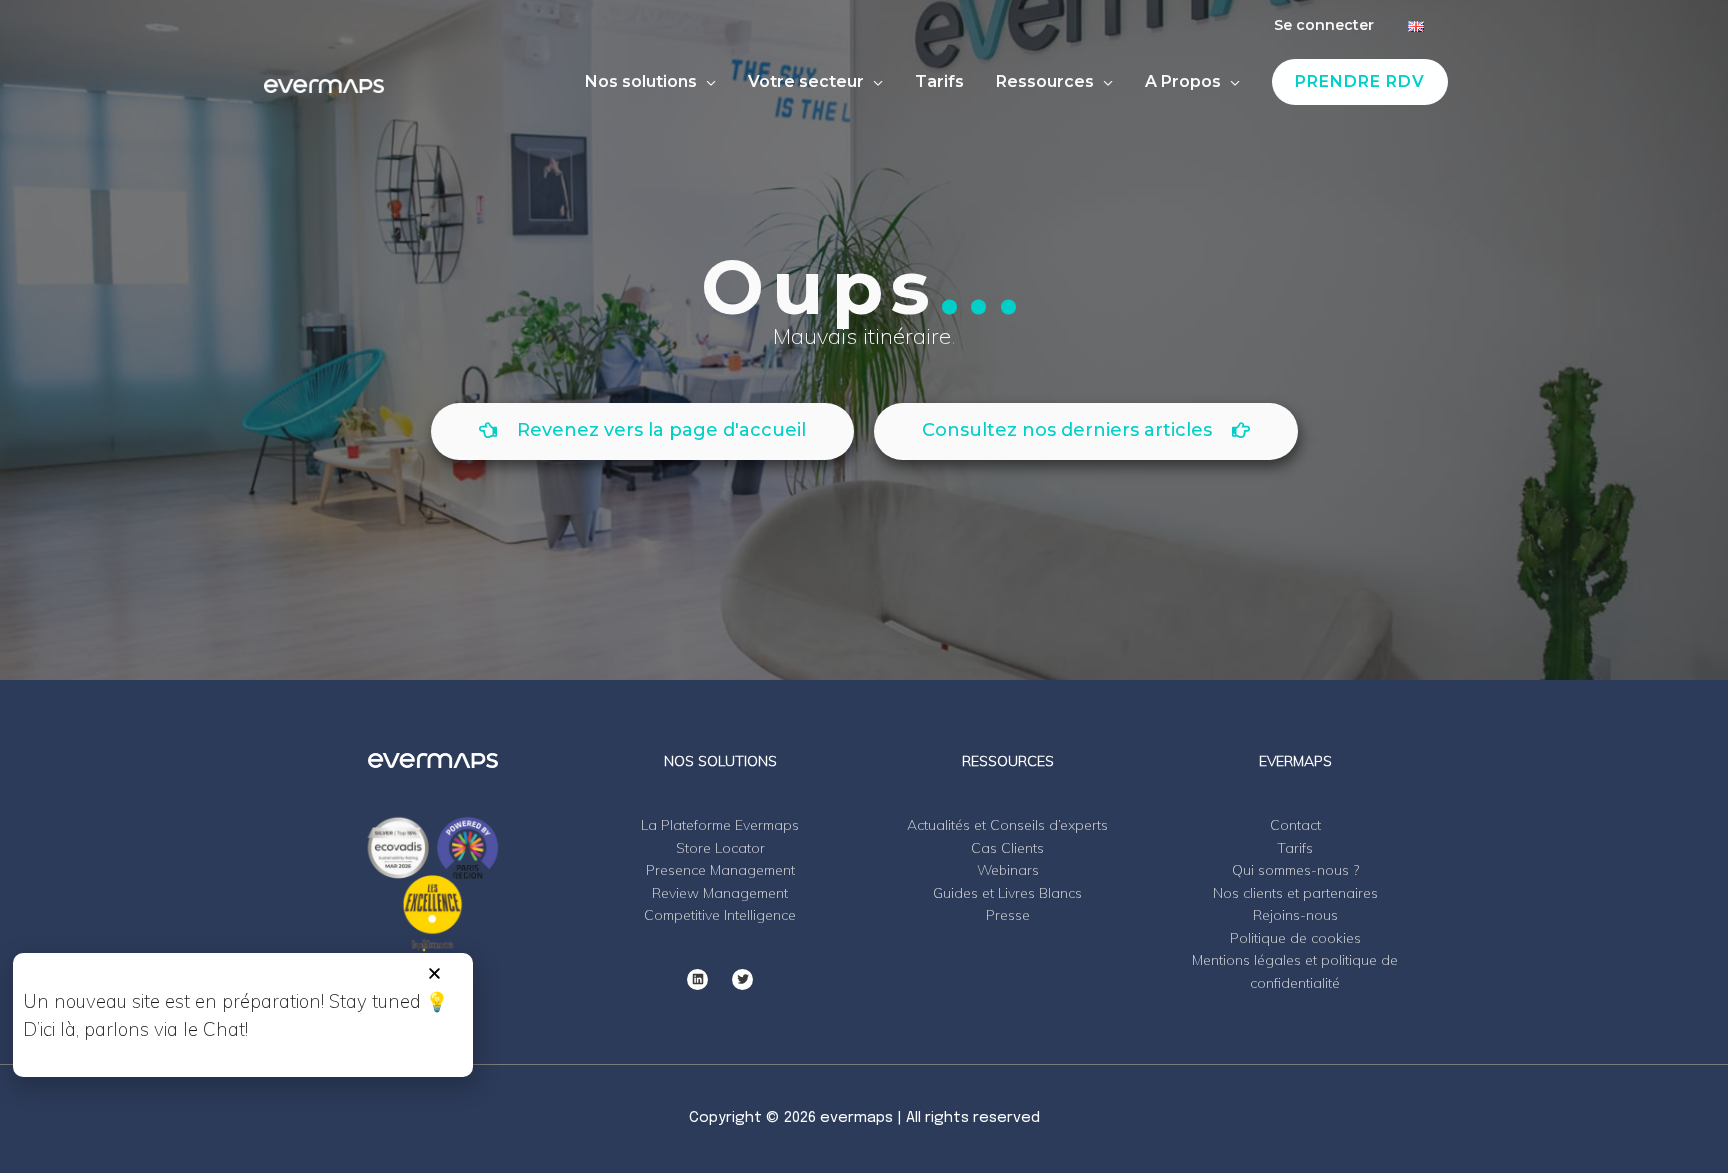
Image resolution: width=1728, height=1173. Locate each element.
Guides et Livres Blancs (1007, 893)
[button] (434, 973)
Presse (1008, 915)
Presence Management (720, 870)
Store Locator (720, 848)
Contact (1295, 825)
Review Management (720, 893)
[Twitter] (742, 979)
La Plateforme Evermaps (720, 825)
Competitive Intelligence (720, 915)
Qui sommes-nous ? (1295, 870)
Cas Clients (1007, 848)
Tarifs (1295, 848)
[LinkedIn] (697, 979)
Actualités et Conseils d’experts (1007, 825)
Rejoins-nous (1295, 915)
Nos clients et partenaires (1295, 893)
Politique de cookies (1295, 938)
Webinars (1008, 870)
